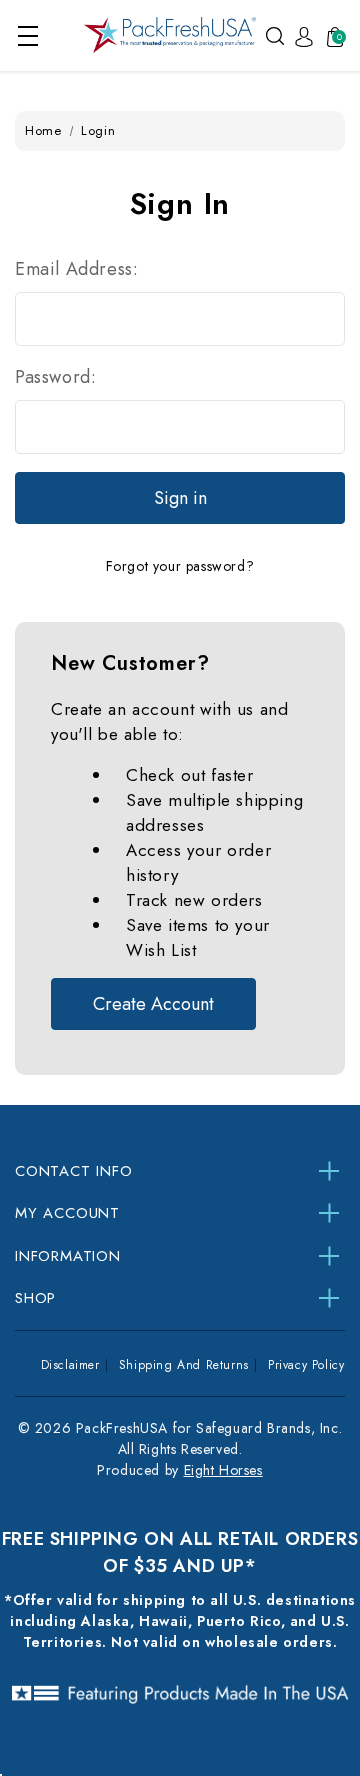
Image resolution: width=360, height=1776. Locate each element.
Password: (55, 377)
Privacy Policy (306, 1365)
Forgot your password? (180, 566)
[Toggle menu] (27, 35)
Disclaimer (70, 1365)
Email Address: (76, 269)
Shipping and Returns (184, 1365)
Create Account (153, 1004)
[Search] (275, 35)
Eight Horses (223, 1470)
